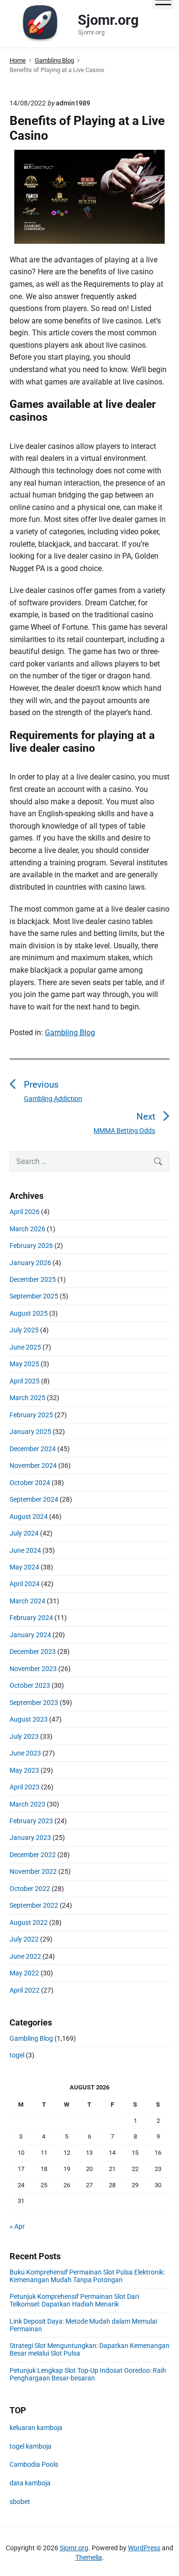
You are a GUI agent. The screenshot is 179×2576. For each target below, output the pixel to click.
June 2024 (25, 1550)
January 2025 (30, 1432)
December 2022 (33, 1855)
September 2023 (34, 1703)
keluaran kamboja (36, 2428)
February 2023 (31, 1821)
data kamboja (30, 2483)
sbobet (20, 2502)
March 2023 (27, 1804)
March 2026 (27, 1229)
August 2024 (29, 1517)
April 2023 (25, 1787)
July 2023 (24, 1736)
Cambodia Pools (34, 2464)
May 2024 (24, 1567)
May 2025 (24, 1364)
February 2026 (31, 1246)
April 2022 (25, 1990)
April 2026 (25, 1212)
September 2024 (34, 1499)
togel (17, 2055)
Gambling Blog (70, 1033)
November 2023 (33, 1669)
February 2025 (31, 1415)
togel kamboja (31, 2446)
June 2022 (25, 1956)
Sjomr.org (74, 2548)
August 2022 (29, 1922)
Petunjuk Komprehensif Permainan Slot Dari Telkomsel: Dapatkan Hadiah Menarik (74, 2300)
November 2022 (33, 1871)
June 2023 (25, 1753)
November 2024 (33, 1465)
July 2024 (24, 1533)
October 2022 (30, 1889)
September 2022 (34, 1905)
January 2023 (30, 1838)
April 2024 (25, 1584)
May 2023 (24, 1770)
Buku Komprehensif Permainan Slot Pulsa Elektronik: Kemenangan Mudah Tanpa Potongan (87, 2276)
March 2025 (27, 1398)
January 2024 (30, 1635)
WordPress (144, 2548)
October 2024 (30, 1483)
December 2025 (33, 1279)
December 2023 (33, 1652)
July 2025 (24, 1330)
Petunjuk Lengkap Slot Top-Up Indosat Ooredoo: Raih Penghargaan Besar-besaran (88, 2374)
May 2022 (24, 1973)
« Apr (17, 2226)
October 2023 (30, 1685)
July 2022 (24, 1939)
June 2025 (25, 1347)
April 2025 (25, 1381)
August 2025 (29, 1313)
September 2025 (34, 1296)
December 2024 (33, 1449)
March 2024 (27, 1601)
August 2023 (29, 1719)
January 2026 (30, 1263)
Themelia (89, 2557)
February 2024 (31, 1618)
